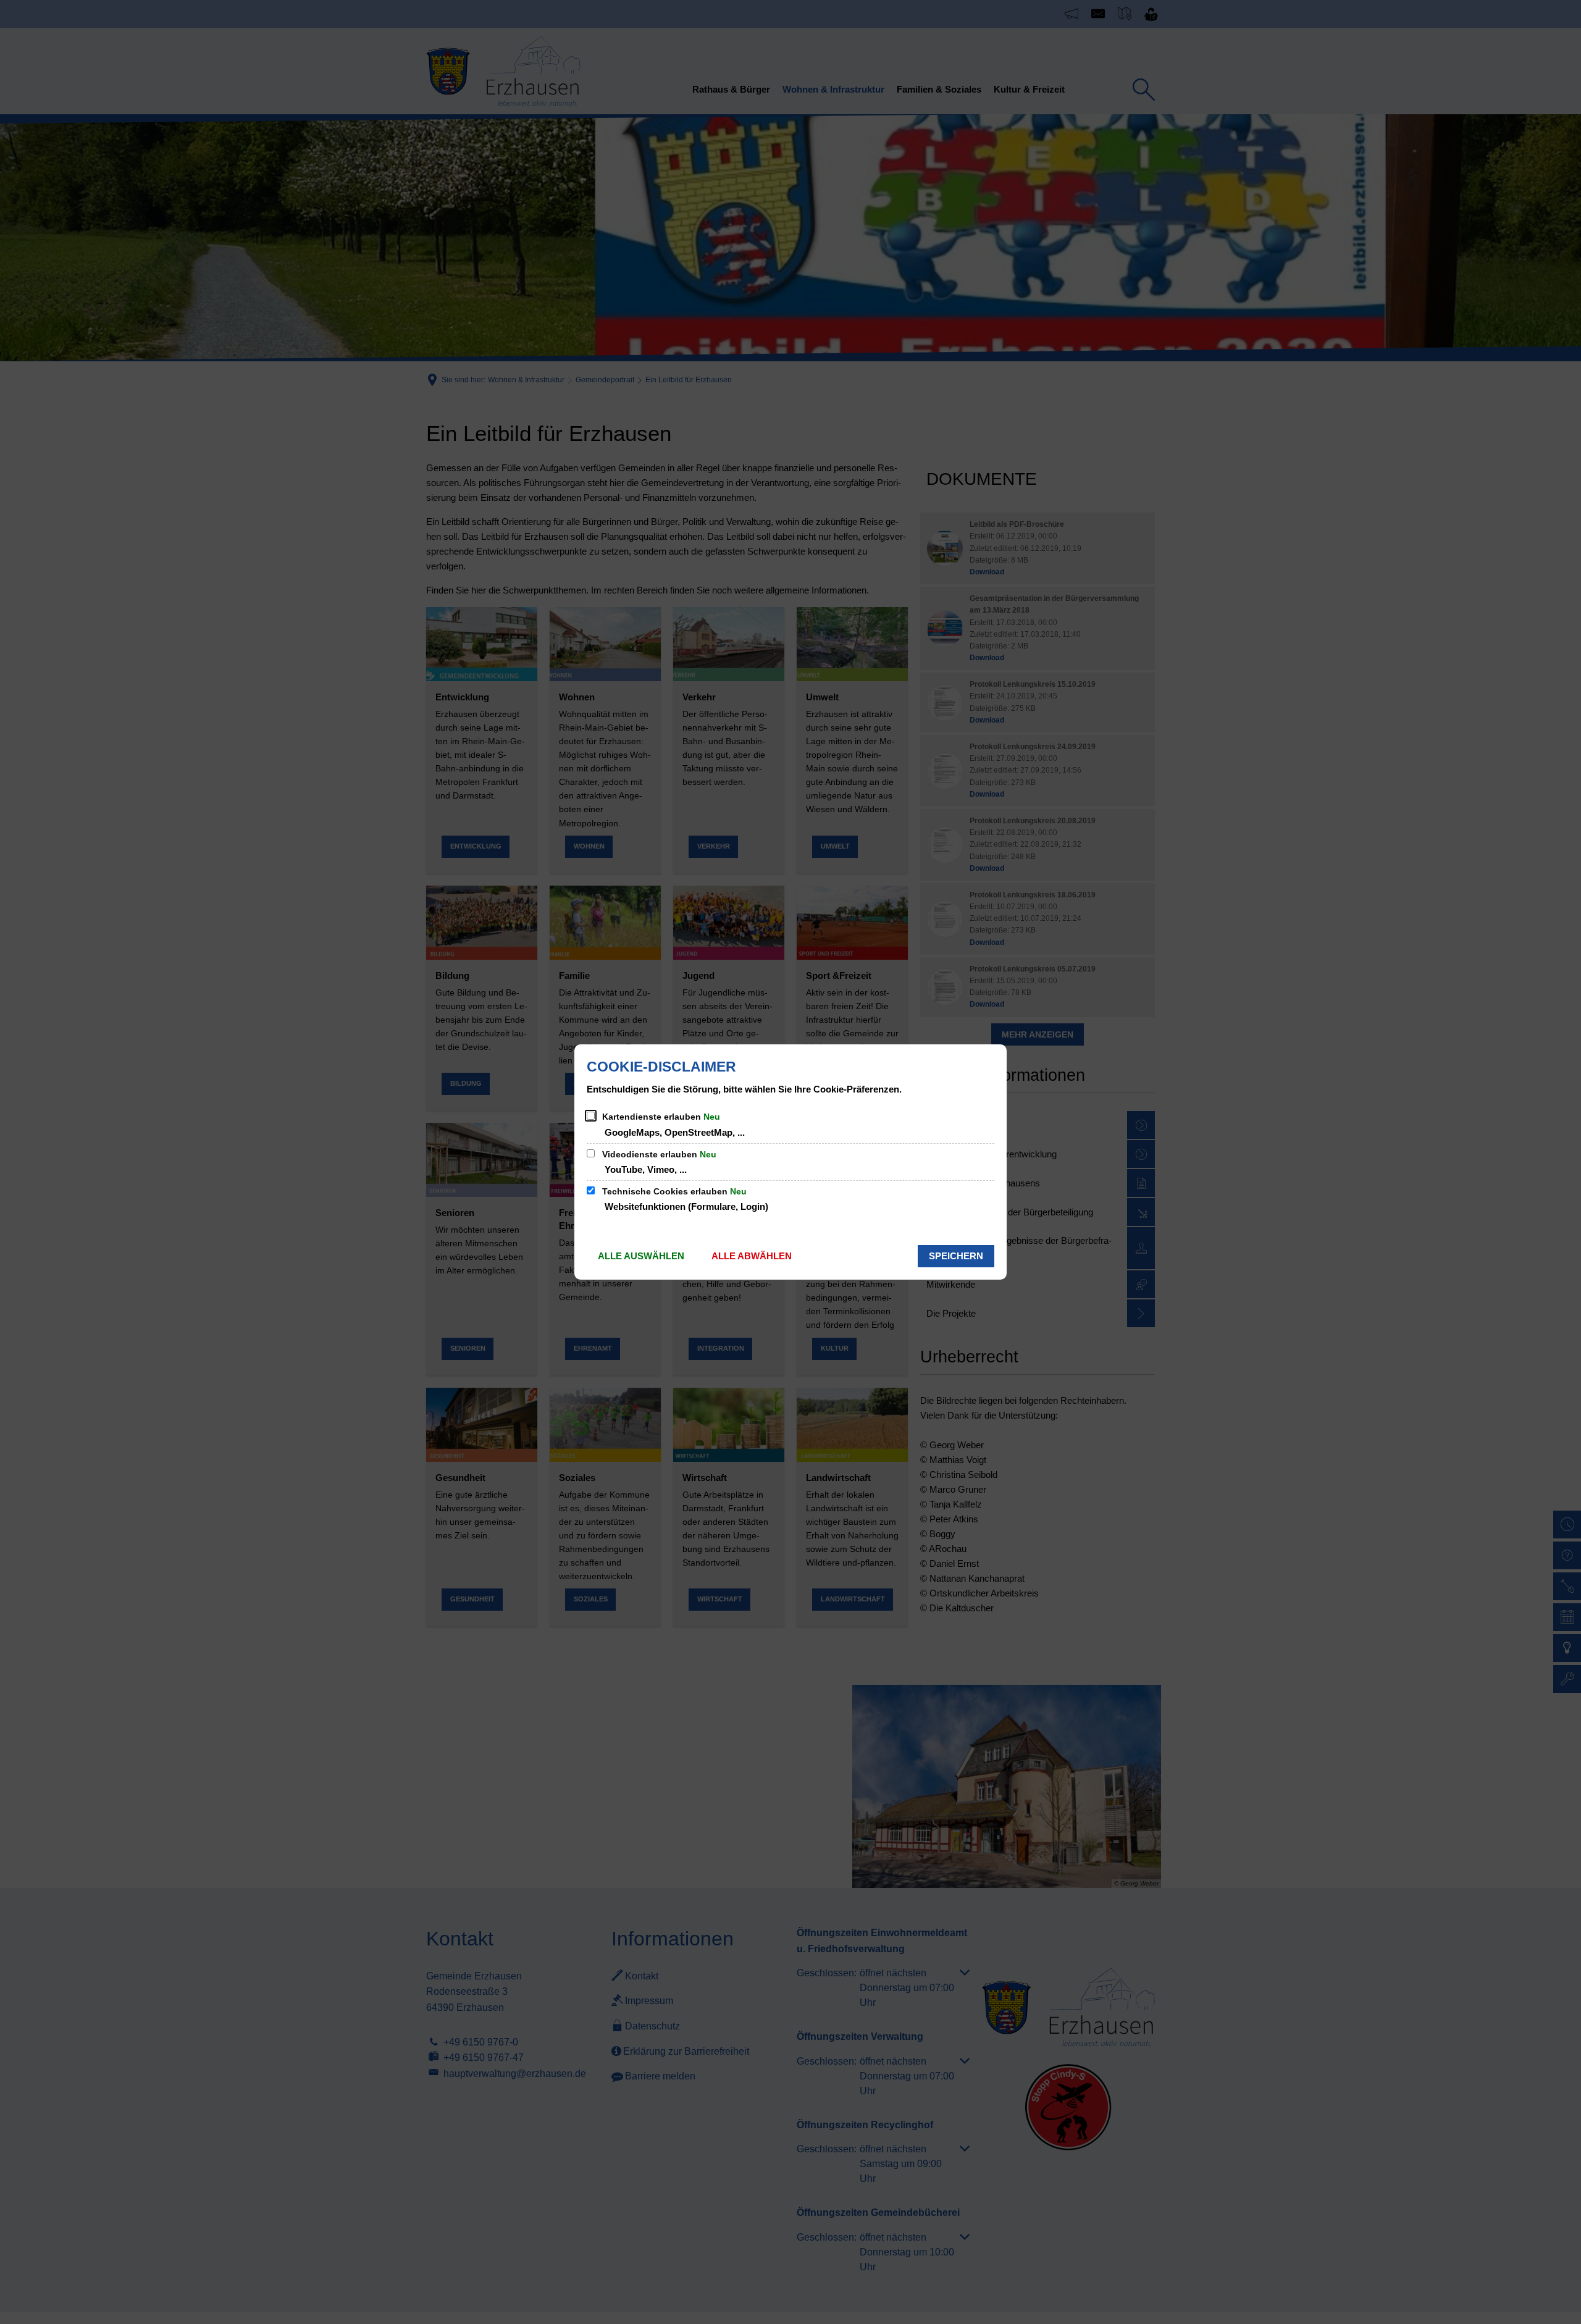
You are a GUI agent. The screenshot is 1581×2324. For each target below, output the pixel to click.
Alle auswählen (641, 1256)
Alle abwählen (752, 1256)
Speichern (956, 1256)
